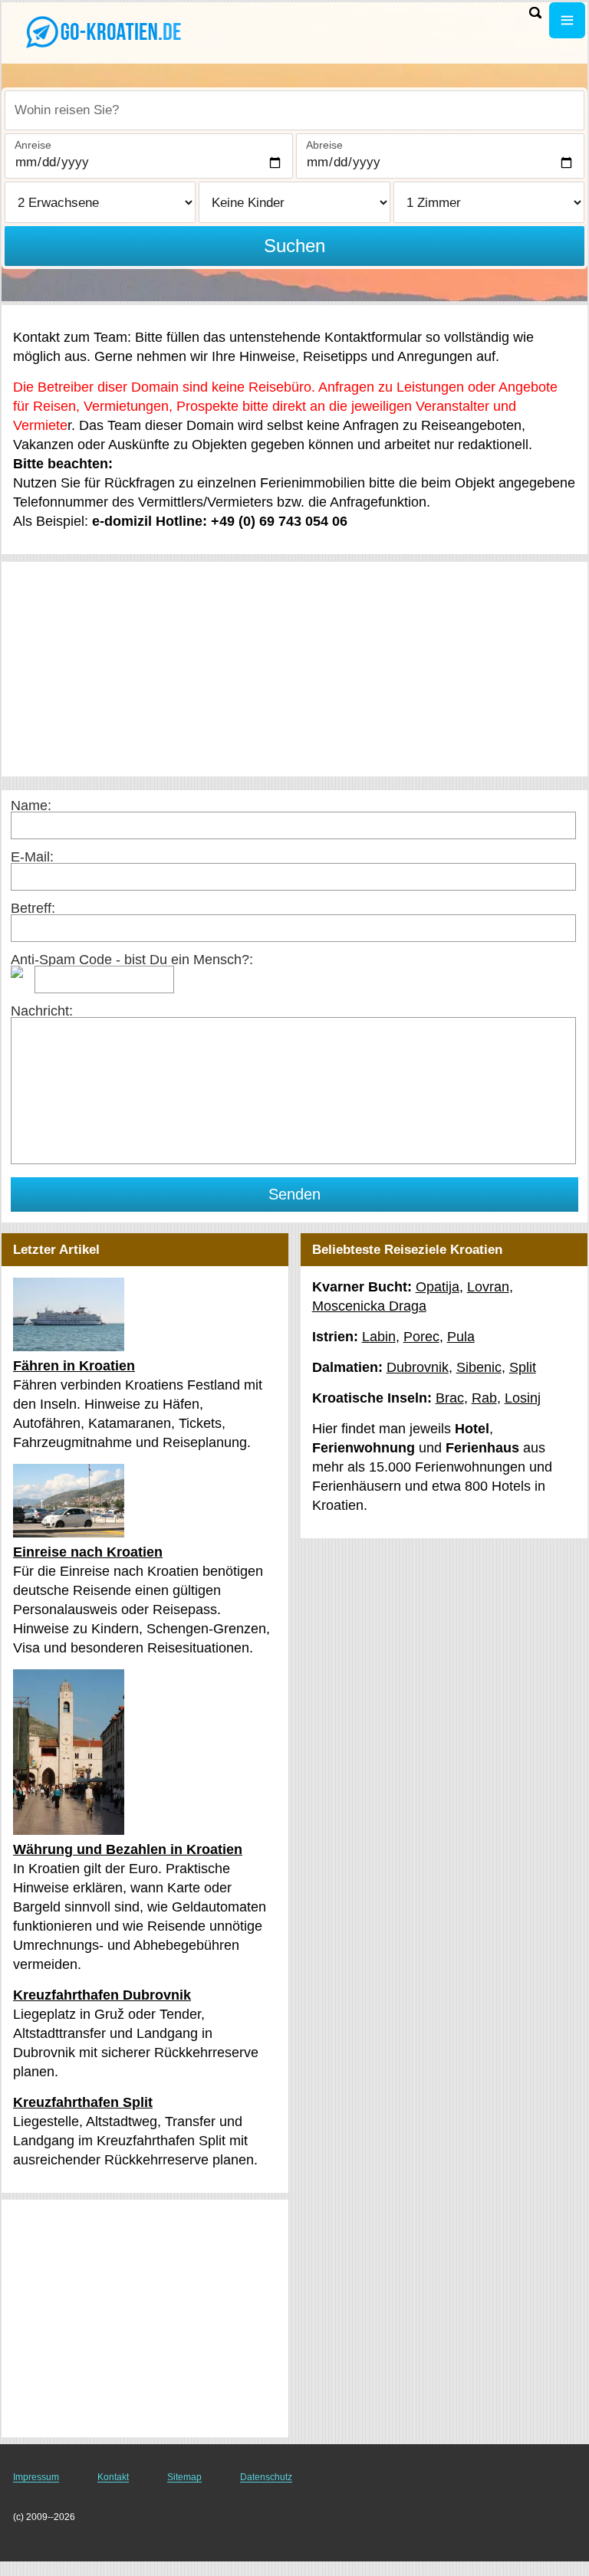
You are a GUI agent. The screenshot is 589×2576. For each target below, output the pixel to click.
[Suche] (535, 13)
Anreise (33, 145)
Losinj (523, 1398)
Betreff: (33, 908)
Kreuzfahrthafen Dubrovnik (102, 1995)
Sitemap (184, 2477)
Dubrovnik (418, 1367)
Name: (31, 806)
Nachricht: (42, 1011)
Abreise (324, 145)
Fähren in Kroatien (74, 1366)
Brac (450, 1398)
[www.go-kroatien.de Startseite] (107, 31)
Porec (421, 1337)
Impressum (36, 2477)
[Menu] (567, 20)
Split (523, 1367)
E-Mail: (32, 857)
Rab (484, 1398)
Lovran (488, 1287)
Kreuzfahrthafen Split (83, 2102)
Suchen (294, 246)
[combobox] (294, 110)
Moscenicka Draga (369, 1306)
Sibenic (479, 1367)
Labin (379, 1337)
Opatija (438, 1287)
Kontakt (113, 2477)
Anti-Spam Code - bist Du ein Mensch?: (132, 960)
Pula (461, 1337)
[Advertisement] (294, 669)
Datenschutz (266, 2477)
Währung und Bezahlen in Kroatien (128, 1849)
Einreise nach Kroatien (88, 1552)
